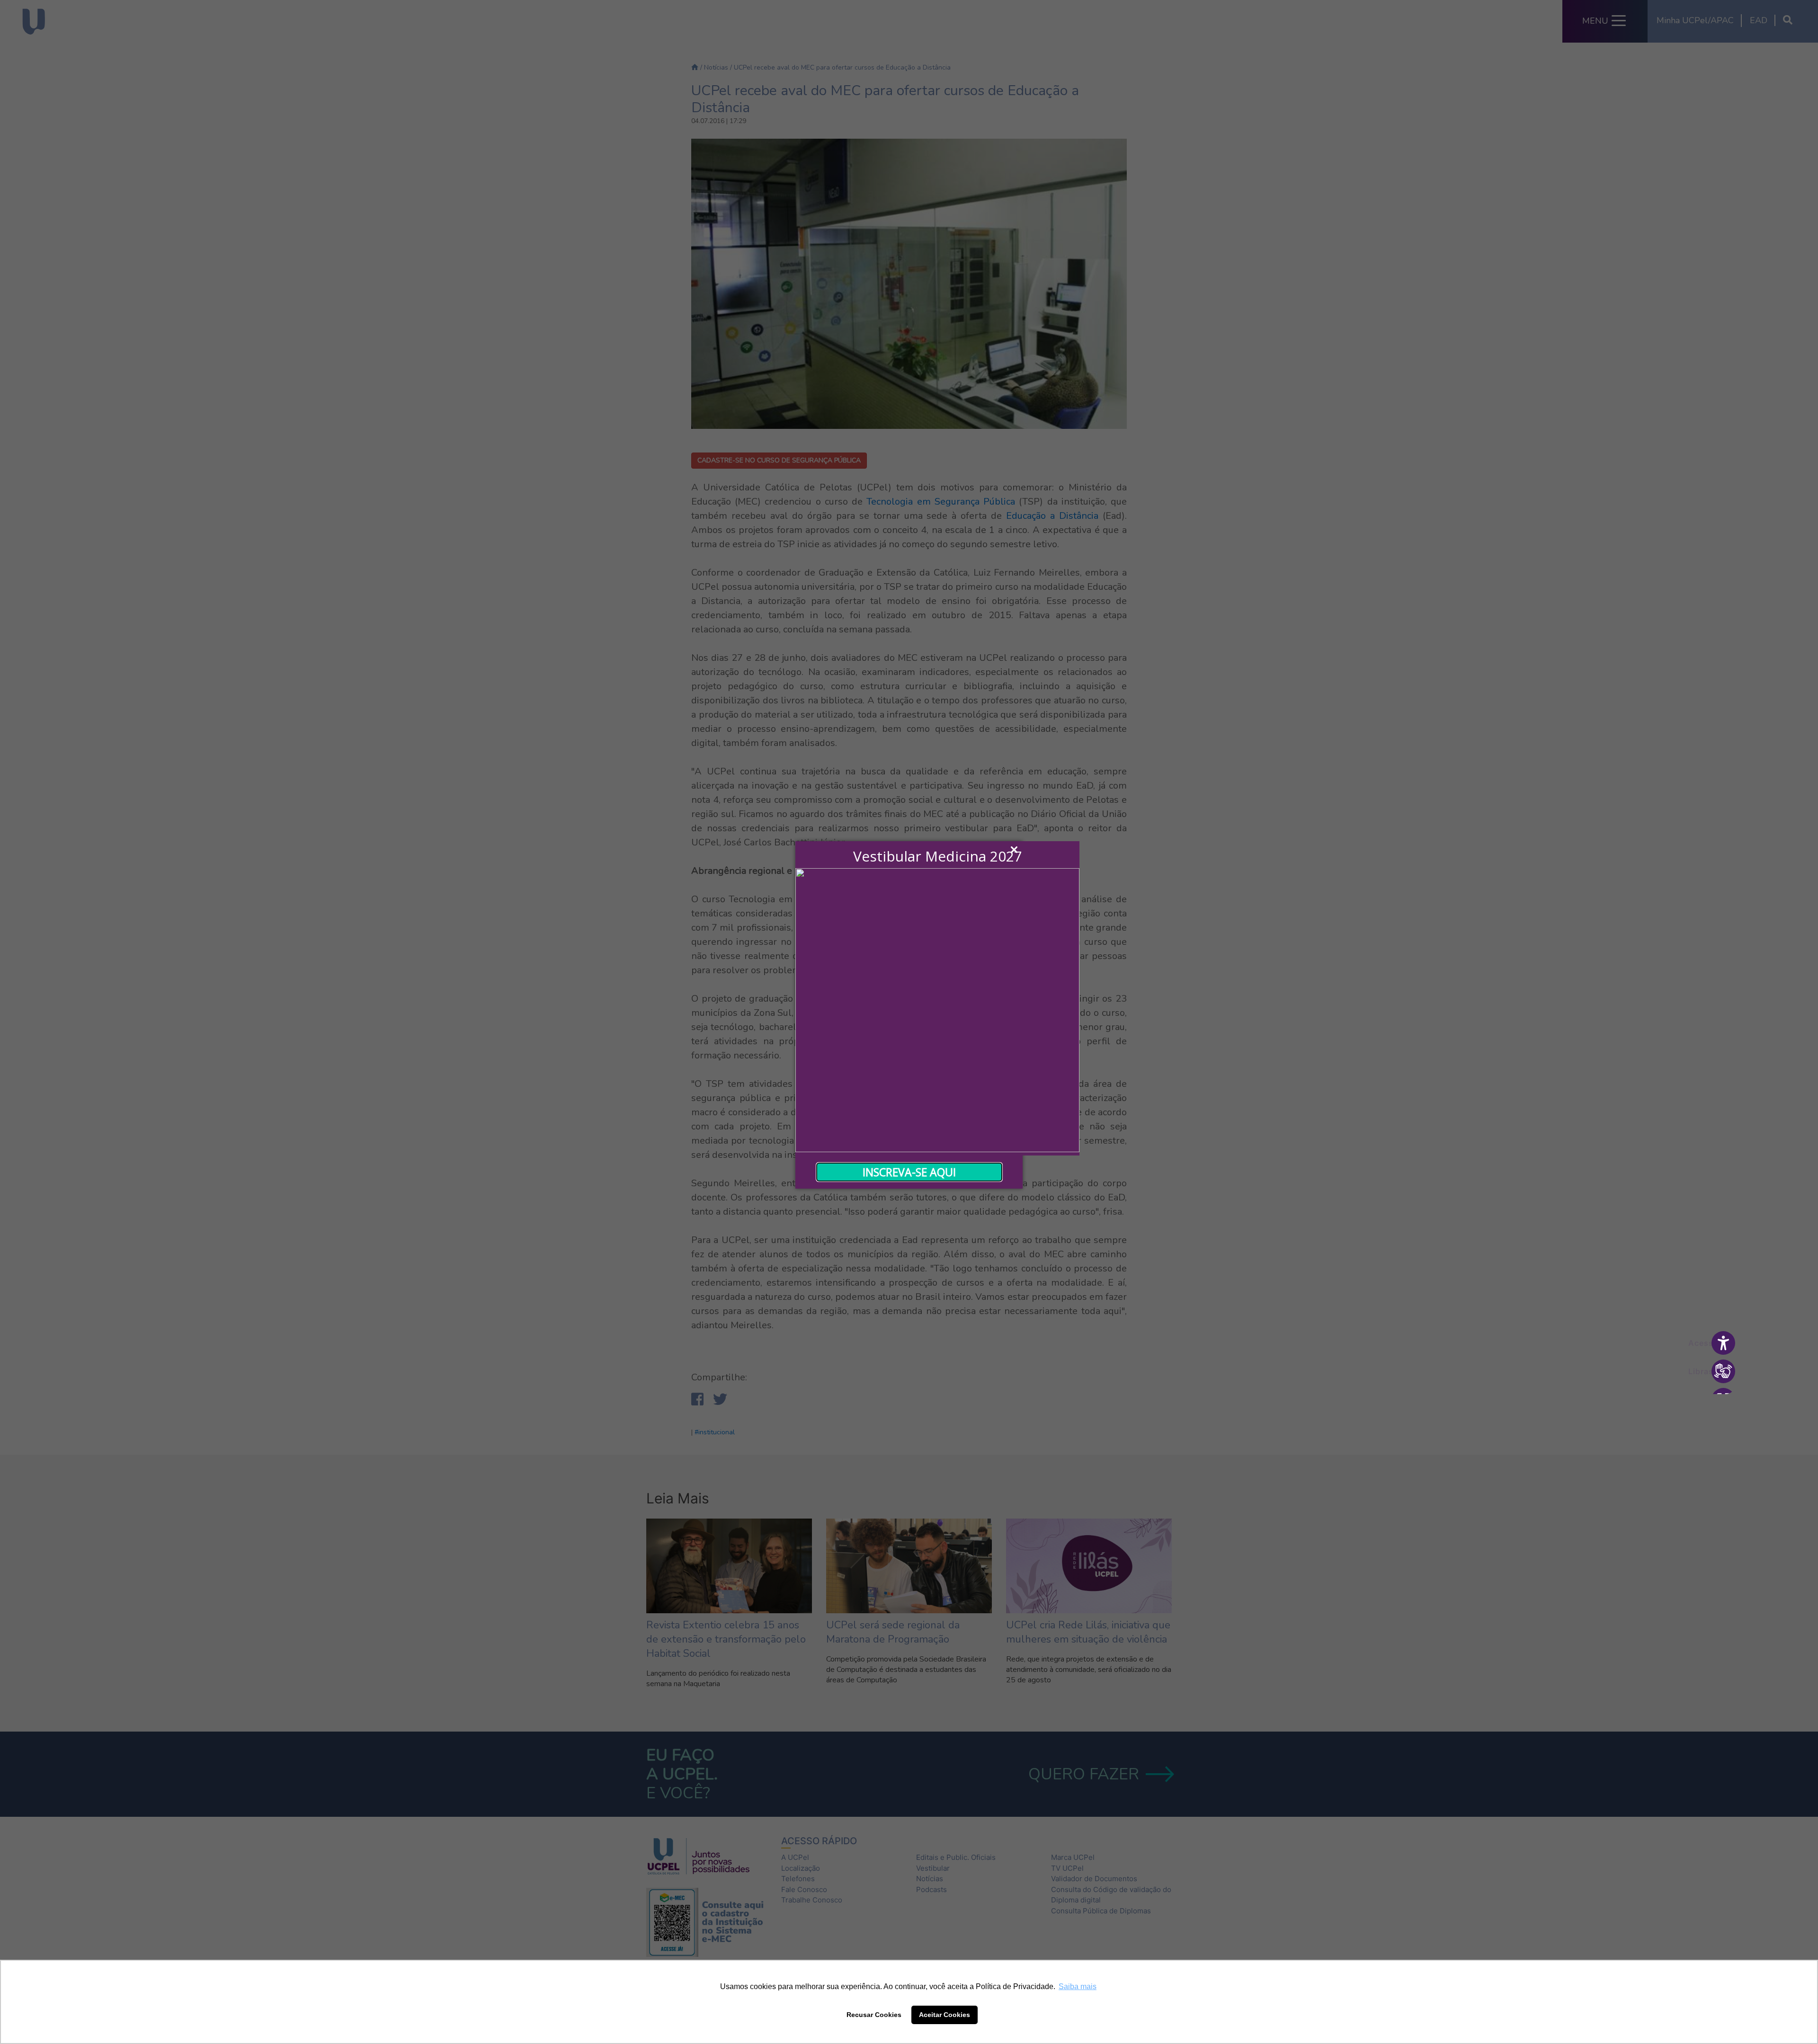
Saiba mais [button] (1078, 1986)
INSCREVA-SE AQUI (909, 1172)
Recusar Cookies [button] (874, 2015)
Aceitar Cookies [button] (945, 2015)
